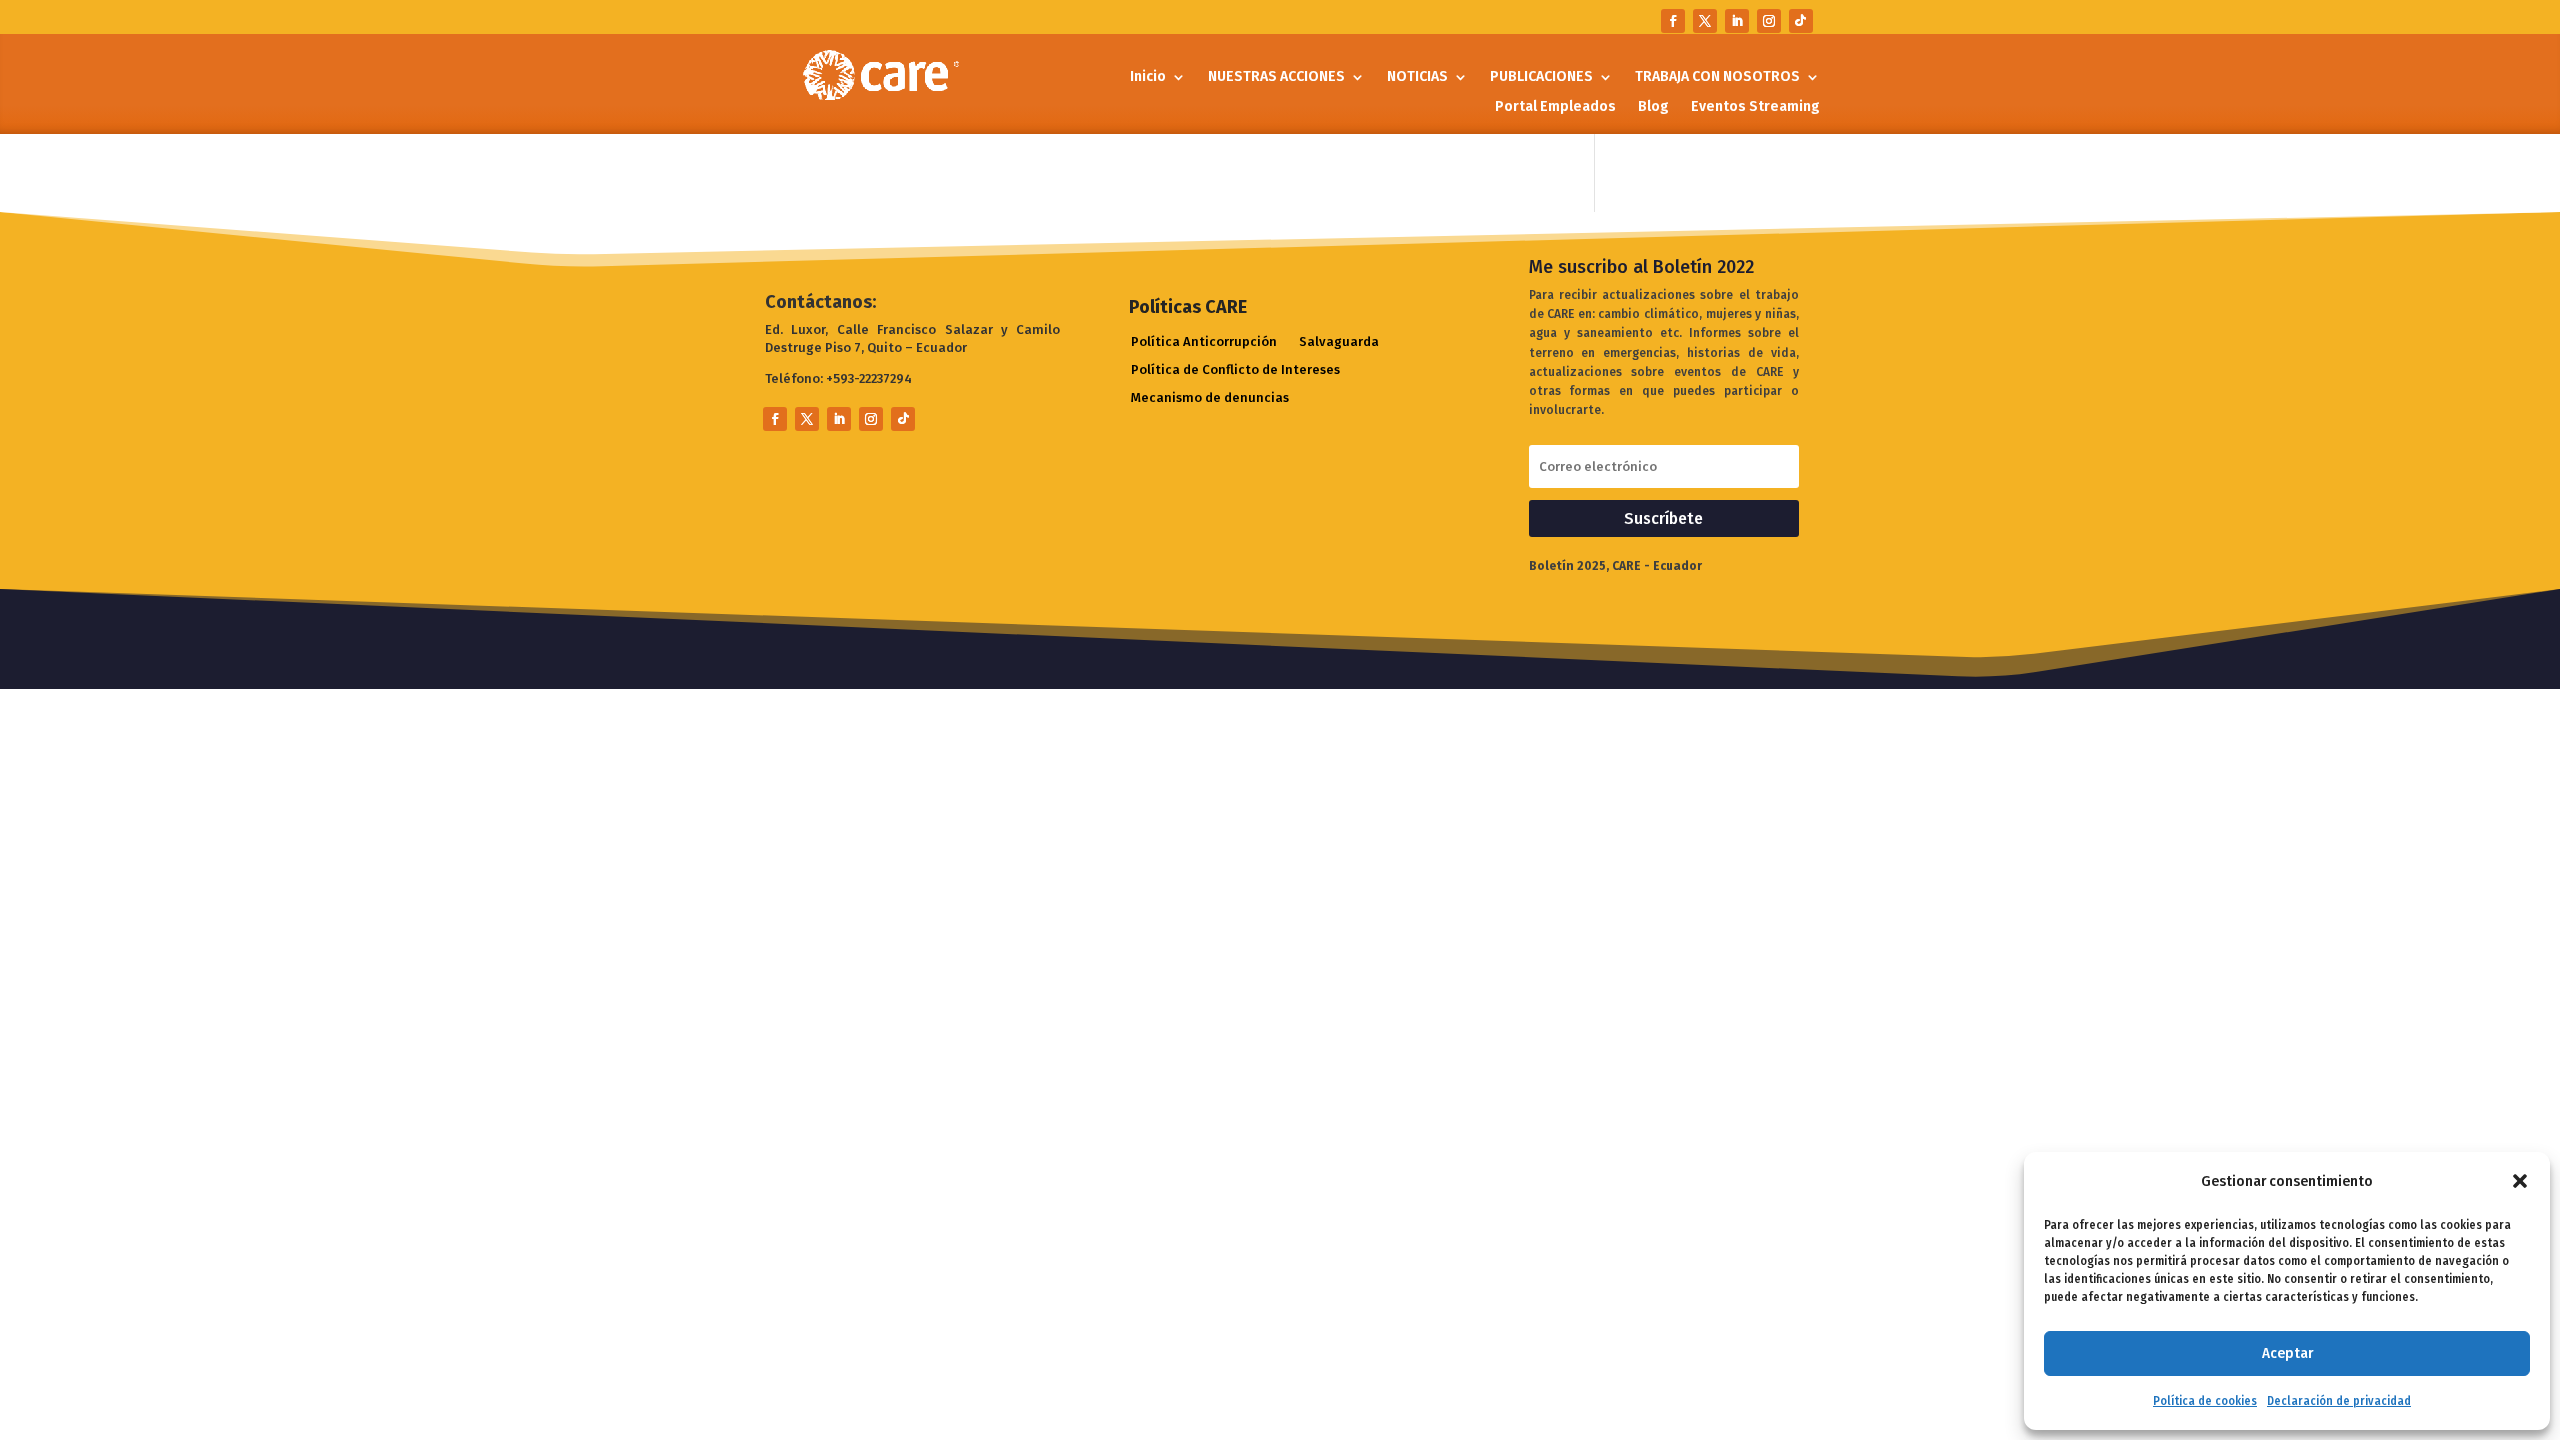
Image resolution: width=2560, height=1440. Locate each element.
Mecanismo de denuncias (1210, 398)
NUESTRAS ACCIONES (1276, 77)
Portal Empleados (1555, 107)
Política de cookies (2205, 1401)
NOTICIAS (1417, 77)
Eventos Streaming (1755, 107)
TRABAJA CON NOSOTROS (1717, 77)
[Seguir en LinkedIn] (1737, 21)
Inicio (1148, 77)
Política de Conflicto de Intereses (1235, 370)
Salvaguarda (1339, 342)
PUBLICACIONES (1541, 77)
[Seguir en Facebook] (1673, 21)
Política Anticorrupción (1204, 342)
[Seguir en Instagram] (1769, 21)
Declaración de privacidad (2339, 1401)
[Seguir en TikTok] (1801, 21)
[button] (2520, 1181)
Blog (1653, 107)
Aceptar (2287, 1353)
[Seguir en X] (1705, 21)
